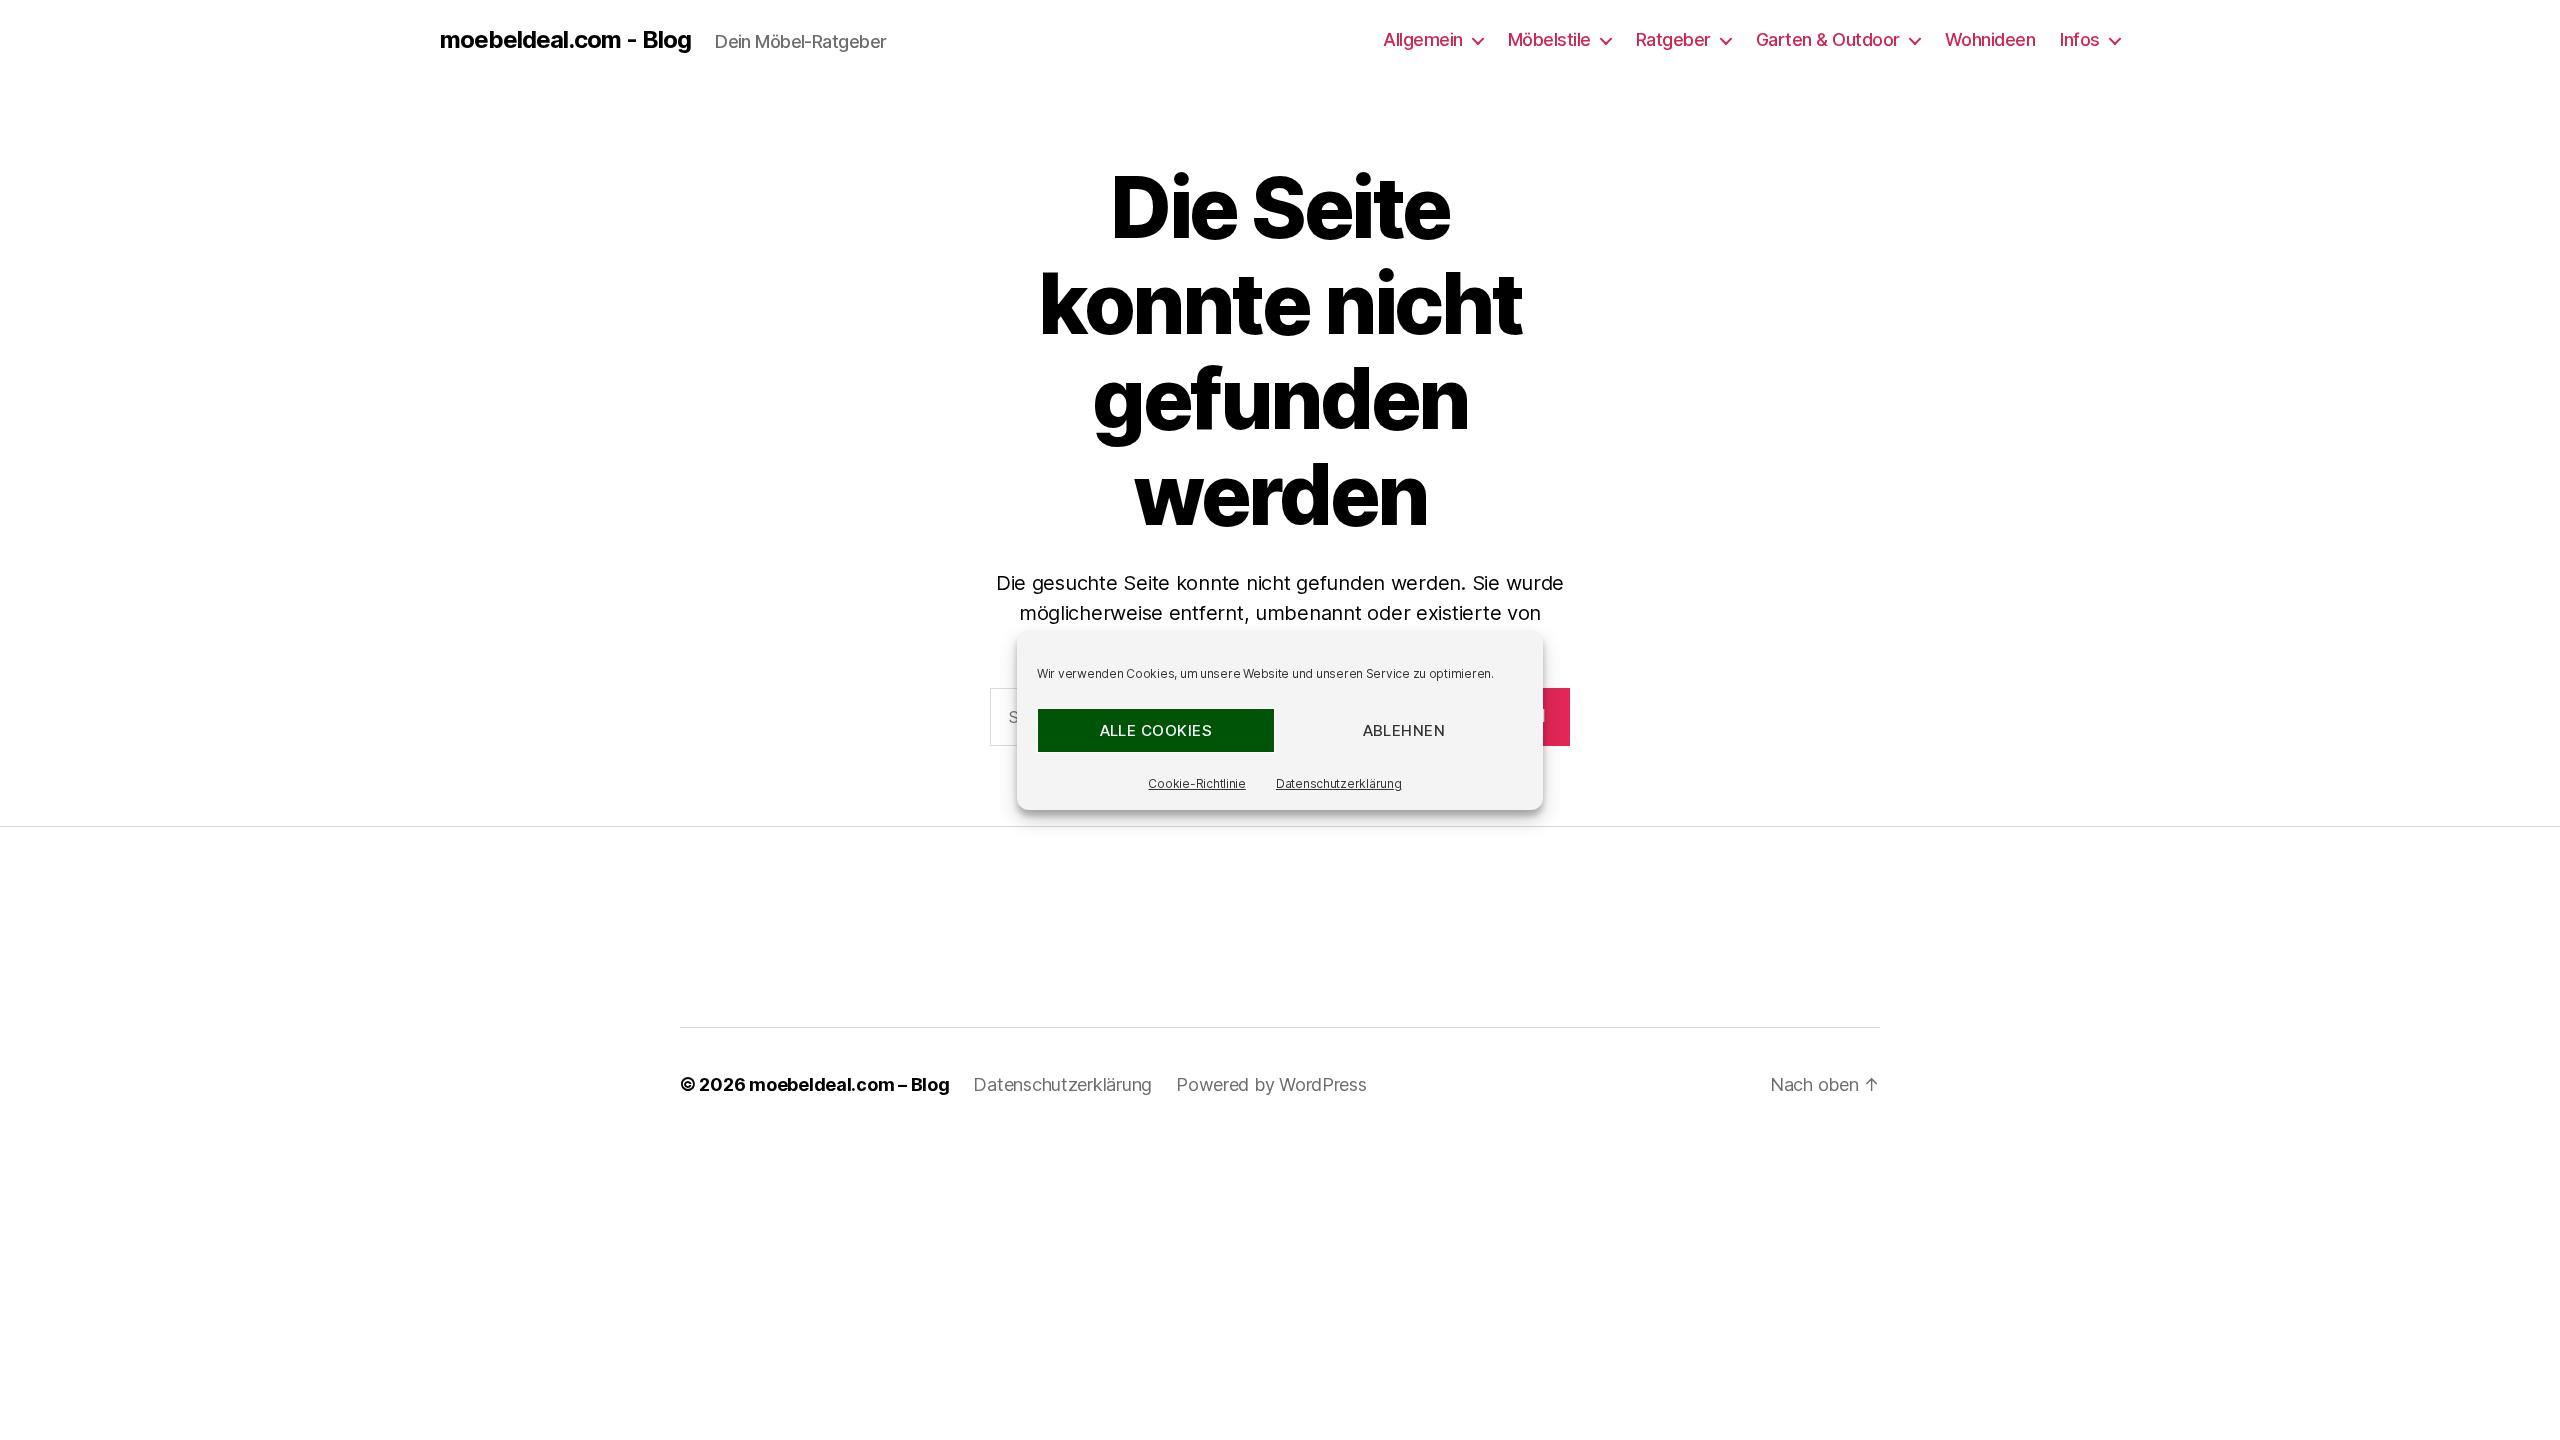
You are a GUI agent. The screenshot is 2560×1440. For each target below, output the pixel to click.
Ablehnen (1404, 730)
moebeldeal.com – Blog (849, 1084)
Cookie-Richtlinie (1196, 783)
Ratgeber (1673, 39)
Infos (2080, 39)
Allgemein (1423, 39)
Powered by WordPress (1271, 1084)
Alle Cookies (1156, 730)
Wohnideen (1990, 39)
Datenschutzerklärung (1339, 783)
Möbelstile (1549, 39)
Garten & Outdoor (1828, 39)
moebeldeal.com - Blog (565, 40)
